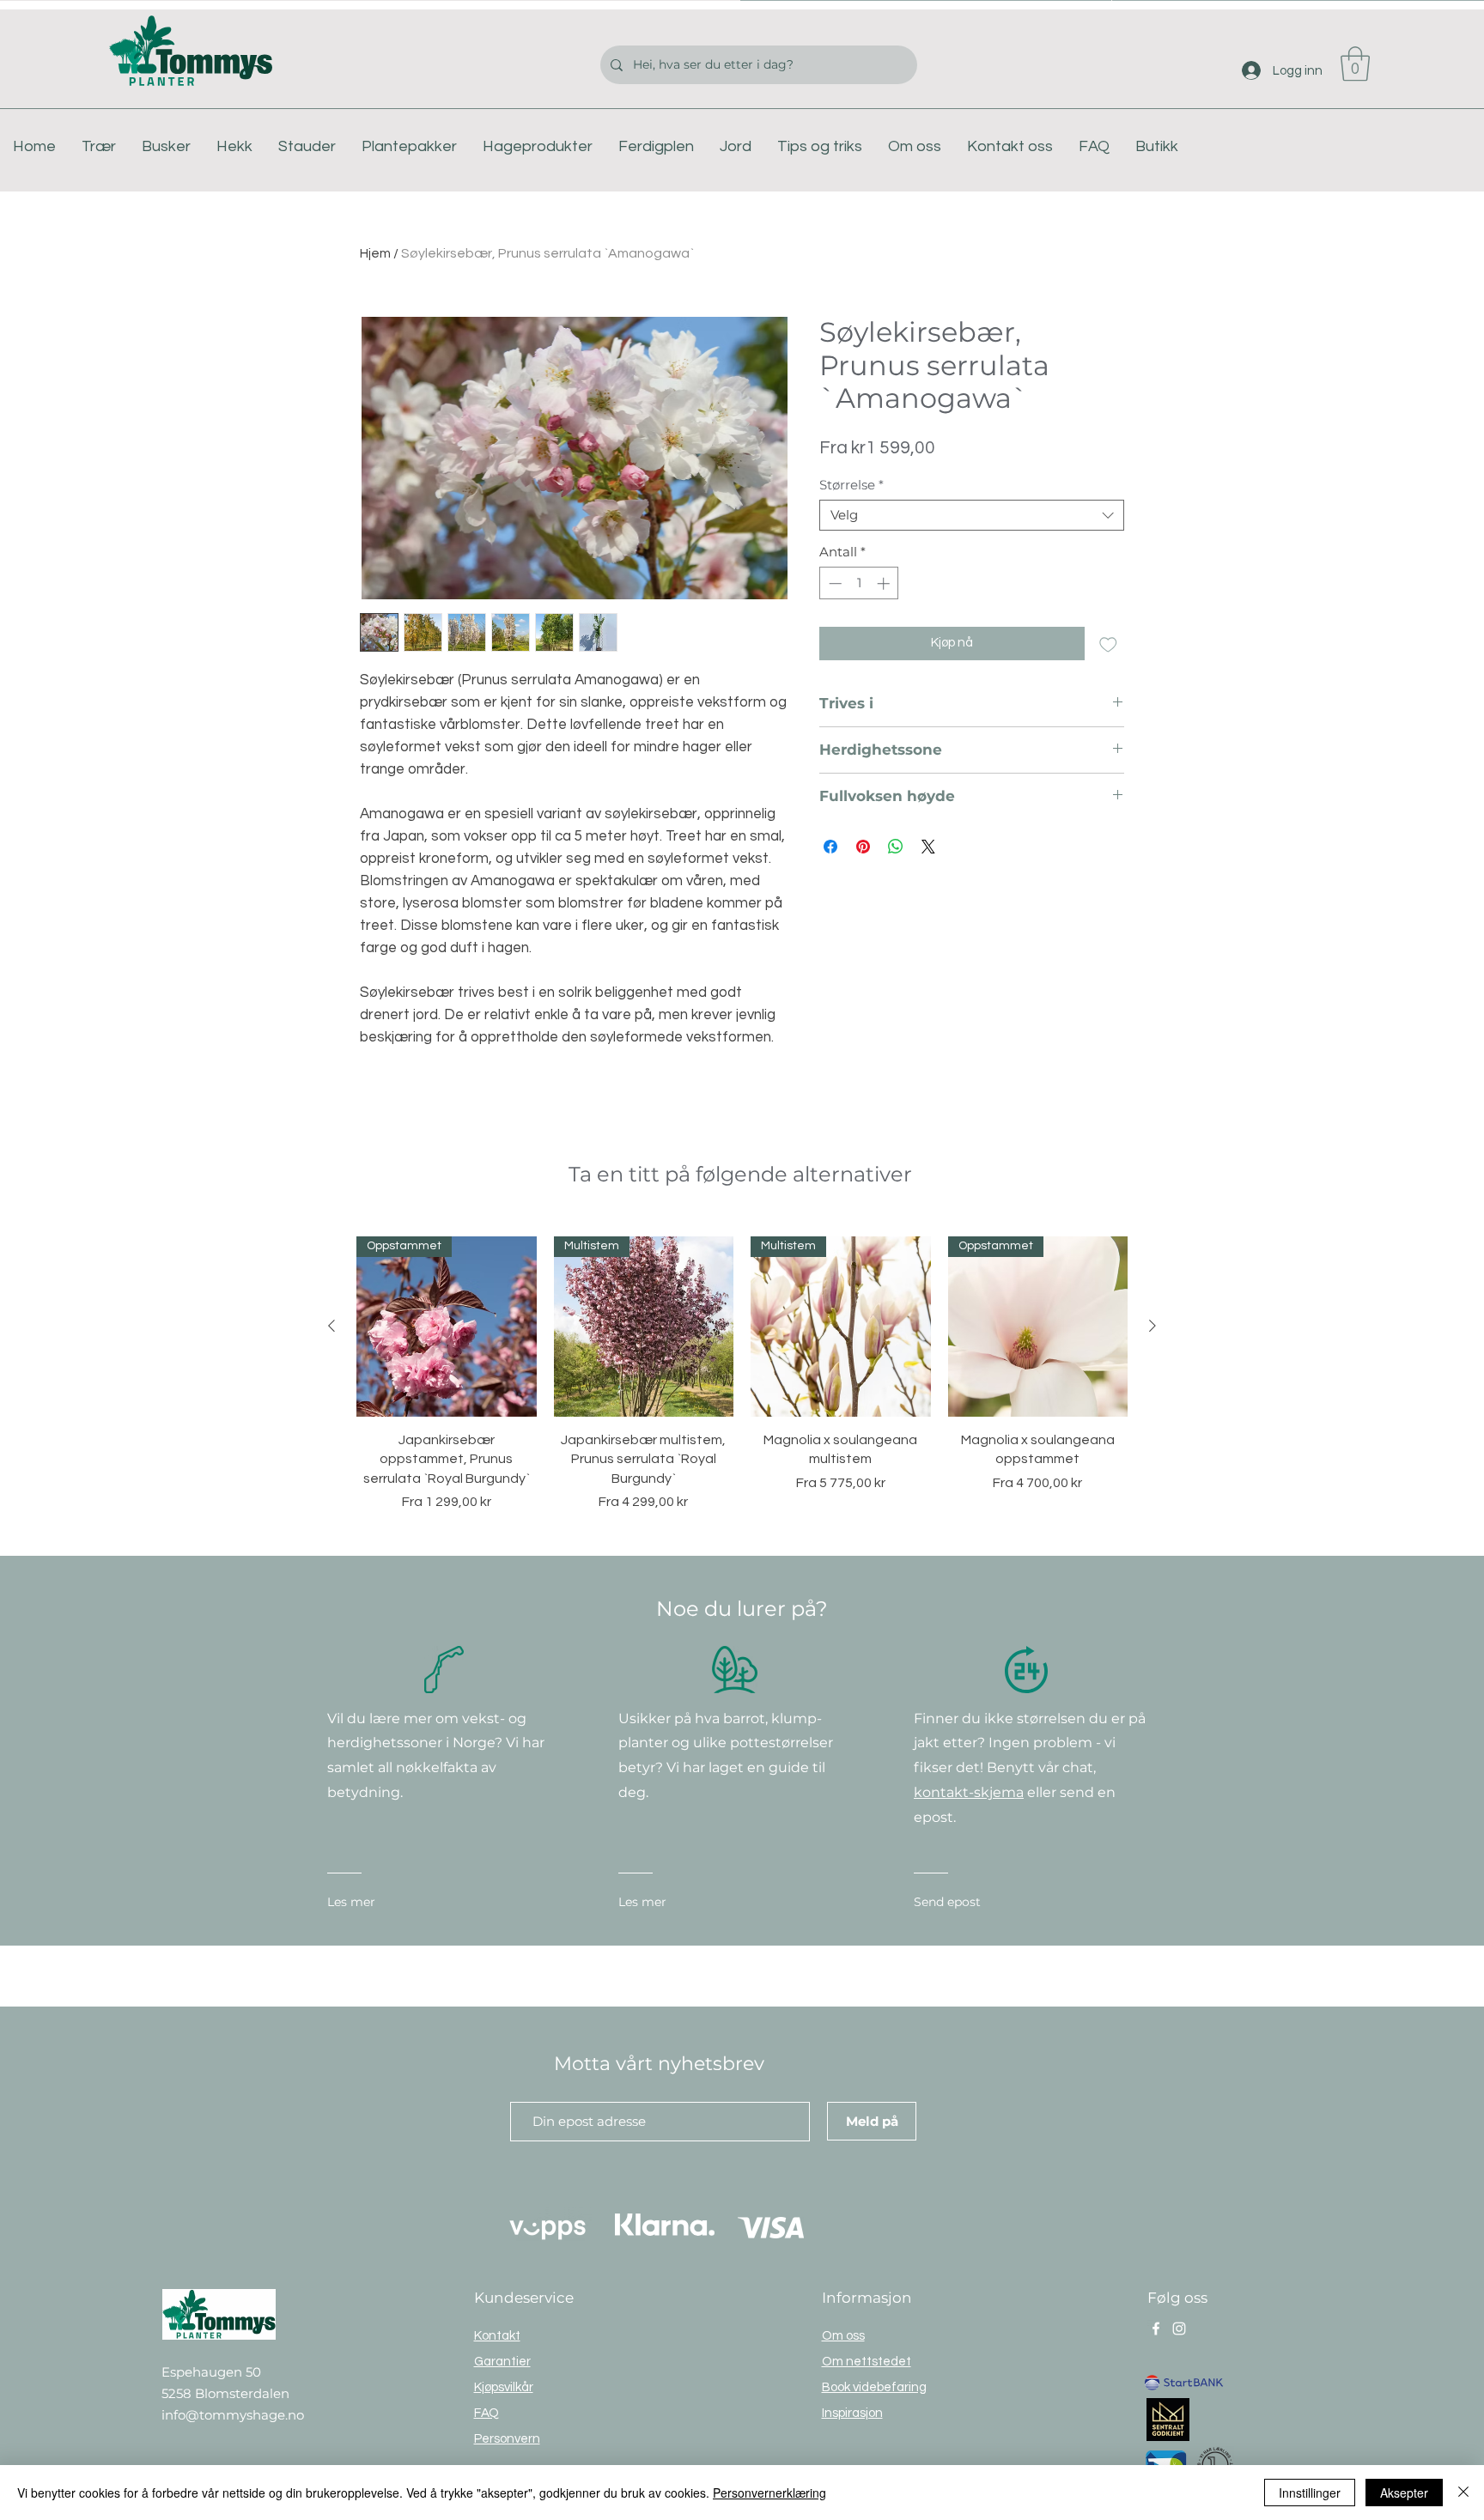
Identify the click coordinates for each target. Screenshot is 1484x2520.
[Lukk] (1463, 2493)
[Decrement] (833, 583)
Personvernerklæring (769, 2493)
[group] (742, 1374)
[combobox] (972, 515)
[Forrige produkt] (331, 1326)
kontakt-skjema (969, 1792)
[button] (1355, 64)
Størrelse (851, 485)
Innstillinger (1310, 2493)
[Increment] (885, 583)
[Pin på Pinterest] (863, 847)
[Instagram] (1179, 2329)
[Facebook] (1156, 2329)
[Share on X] (928, 847)
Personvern (507, 2439)
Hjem (375, 253)
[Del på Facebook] (830, 847)
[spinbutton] (859, 583)
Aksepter (1404, 2493)
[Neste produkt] (1153, 1326)
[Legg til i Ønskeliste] (1108, 644)
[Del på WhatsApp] (896, 847)
